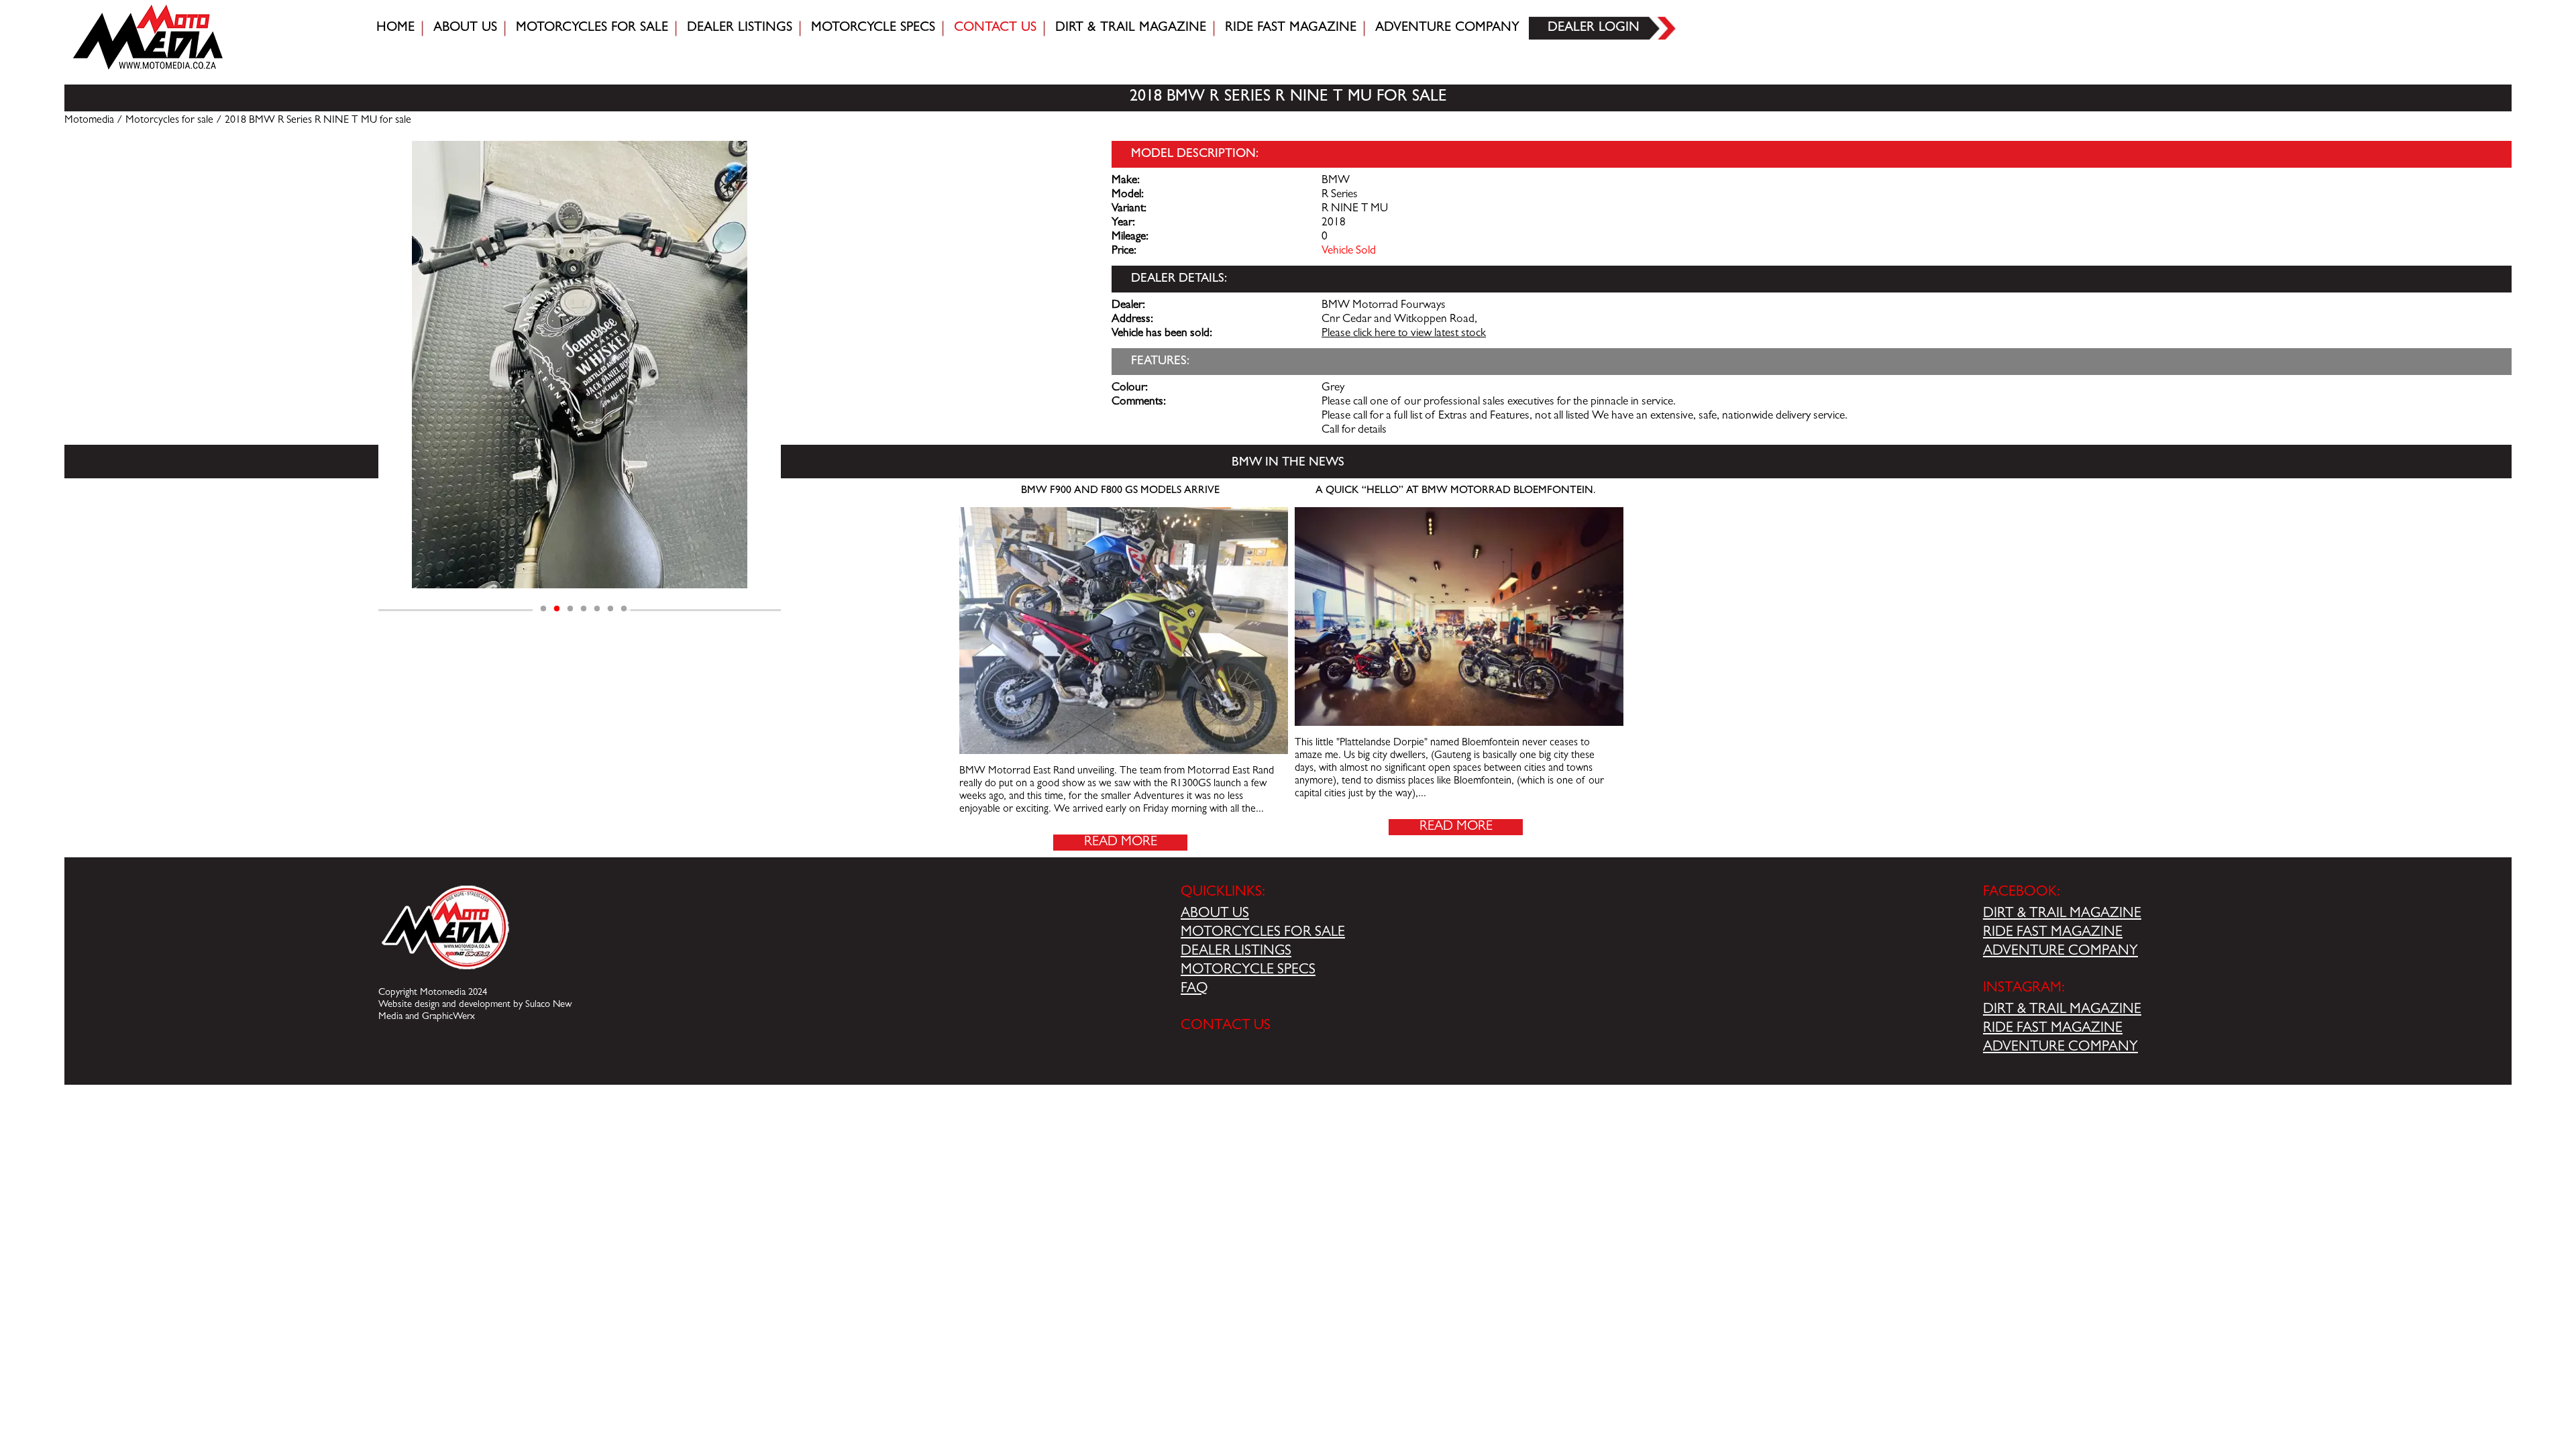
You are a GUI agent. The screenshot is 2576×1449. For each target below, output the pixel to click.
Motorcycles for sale (592, 28)
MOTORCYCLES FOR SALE (1263, 933)
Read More (1121, 843)
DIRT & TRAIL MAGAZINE (2062, 914)
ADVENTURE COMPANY (2060, 952)
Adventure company (1447, 28)
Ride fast (1291, 28)
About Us (465, 28)
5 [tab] (597, 609)
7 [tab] (624, 609)
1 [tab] (543, 609)
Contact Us (995, 28)
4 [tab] (584, 609)
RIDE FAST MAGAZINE (2053, 933)
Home (395, 28)
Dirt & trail (1131, 28)
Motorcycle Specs (873, 28)
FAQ (1194, 989)
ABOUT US (1215, 914)
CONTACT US (1226, 1026)
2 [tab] (557, 609)
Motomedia (89, 121)
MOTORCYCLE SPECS (1248, 971)
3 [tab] (570, 609)
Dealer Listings (740, 28)
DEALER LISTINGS (1236, 952)
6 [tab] (610, 609)
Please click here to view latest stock (1404, 334)
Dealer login (1594, 28)
